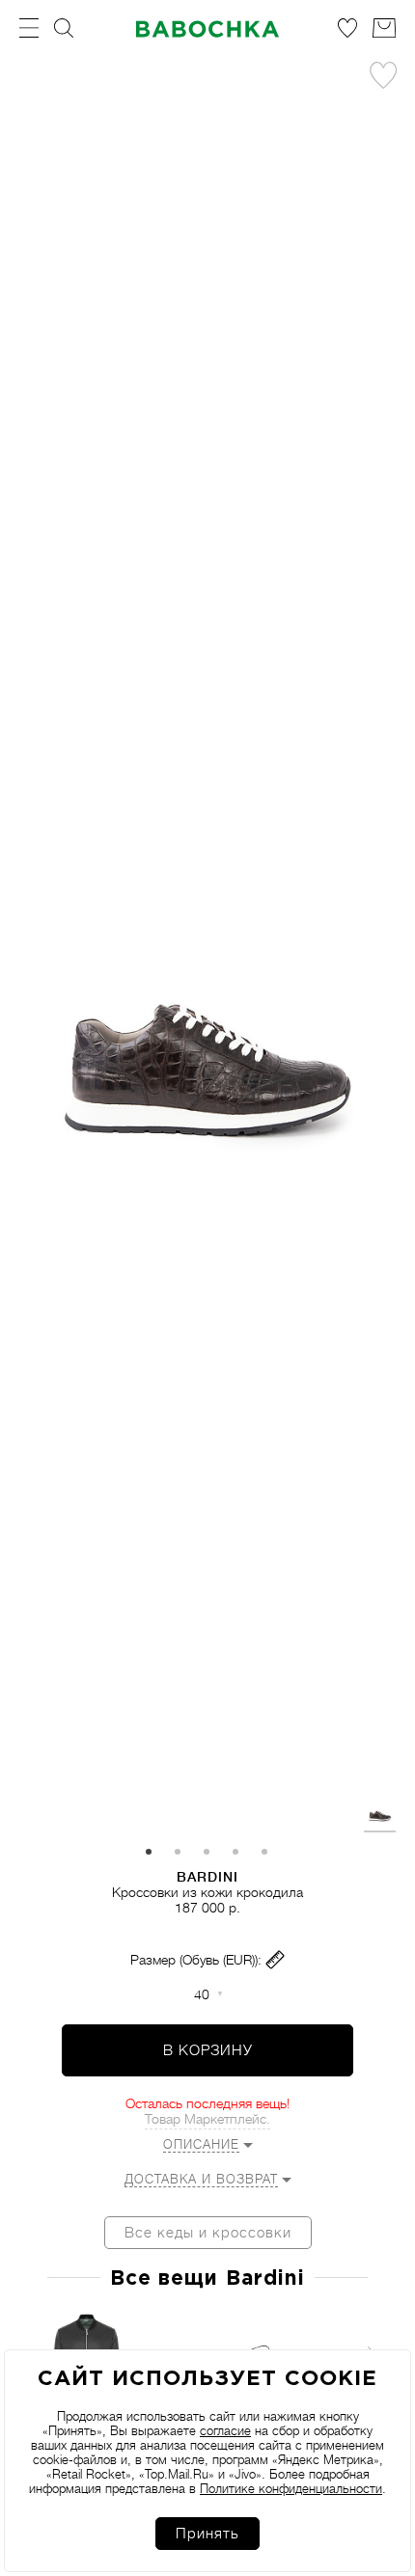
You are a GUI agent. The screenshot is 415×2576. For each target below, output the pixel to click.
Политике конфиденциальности (291, 2489)
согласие (225, 2431)
